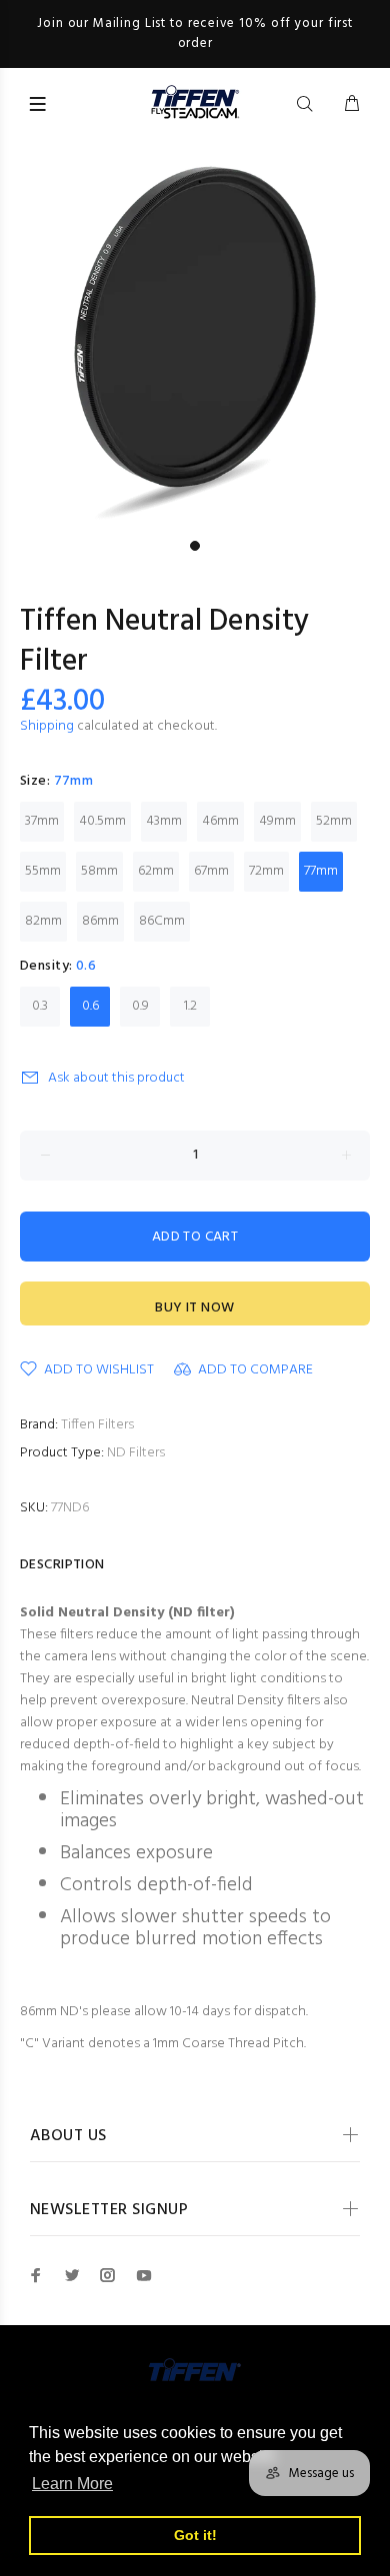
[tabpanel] (195, 336)
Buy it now (194, 1308)
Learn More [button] (72, 2484)
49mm (277, 821)
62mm (156, 871)
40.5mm (102, 821)
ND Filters (136, 1453)
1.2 (190, 1006)
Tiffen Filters (97, 1425)
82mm (43, 921)
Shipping (47, 726)
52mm (334, 821)
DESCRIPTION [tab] (62, 1565)
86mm (100, 921)
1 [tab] (195, 546)
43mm (164, 821)
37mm (42, 821)
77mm (321, 871)
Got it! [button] (195, 2535)
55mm (43, 871)
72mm (266, 871)
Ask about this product (116, 1078)
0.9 (140, 1006)
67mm (211, 871)
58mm (99, 871)
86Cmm (162, 921)
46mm (220, 821)
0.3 (40, 1006)
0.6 (90, 1006)
